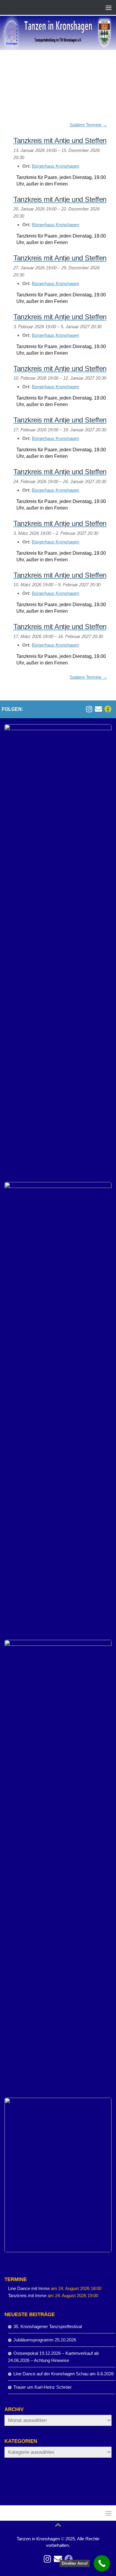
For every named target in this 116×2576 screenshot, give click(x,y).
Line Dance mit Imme (29, 2288)
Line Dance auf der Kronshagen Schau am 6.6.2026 (64, 2374)
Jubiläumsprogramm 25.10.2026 (45, 2340)
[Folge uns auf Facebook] (108, 709)
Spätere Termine (88, 125)
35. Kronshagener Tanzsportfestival (48, 2326)
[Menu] (109, 7)
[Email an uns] (98, 709)
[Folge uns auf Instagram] (89, 709)
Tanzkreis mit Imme (27, 2296)
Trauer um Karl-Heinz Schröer (43, 2387)
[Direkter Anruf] (102, 2563)
